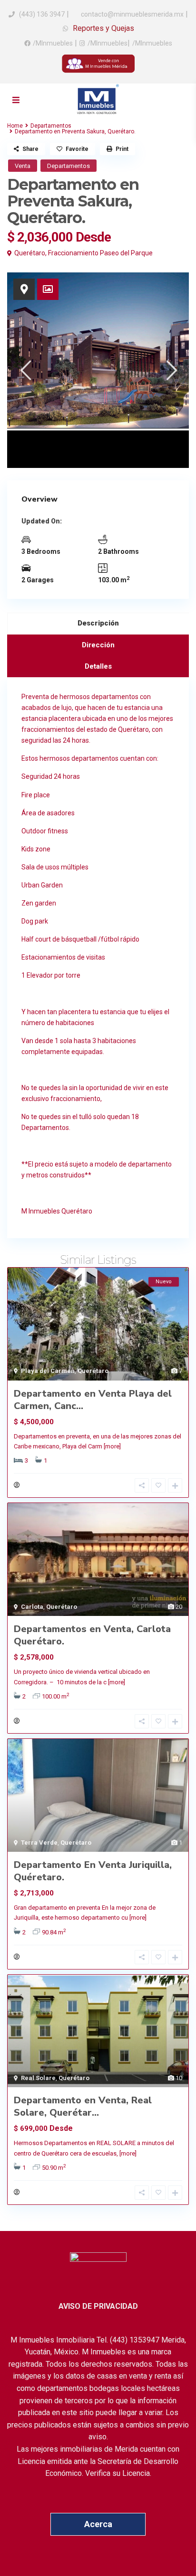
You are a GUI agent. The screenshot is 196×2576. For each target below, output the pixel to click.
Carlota (32, 1607)
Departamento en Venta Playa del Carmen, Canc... (93, 1400)
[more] (112, 1446)
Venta (23, 166)
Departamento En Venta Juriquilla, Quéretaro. (93, 1871)
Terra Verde (39, 1843)
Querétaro (30, 253)
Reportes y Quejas (103, 28)
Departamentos (51, 126)
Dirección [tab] (98, 645)
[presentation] (25, 370)
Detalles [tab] (98, 666)
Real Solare (38, 2078)
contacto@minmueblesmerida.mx (132, 14)
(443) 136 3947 (42, 14)
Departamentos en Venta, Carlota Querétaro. (92, 1635)
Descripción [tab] (98, 623)
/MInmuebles (53, 43)
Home (15, 126)
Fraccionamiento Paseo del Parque (100, 253)
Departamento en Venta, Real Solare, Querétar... (83, 2106)
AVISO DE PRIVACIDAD (98, 2306)
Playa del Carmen (48, 1371)
